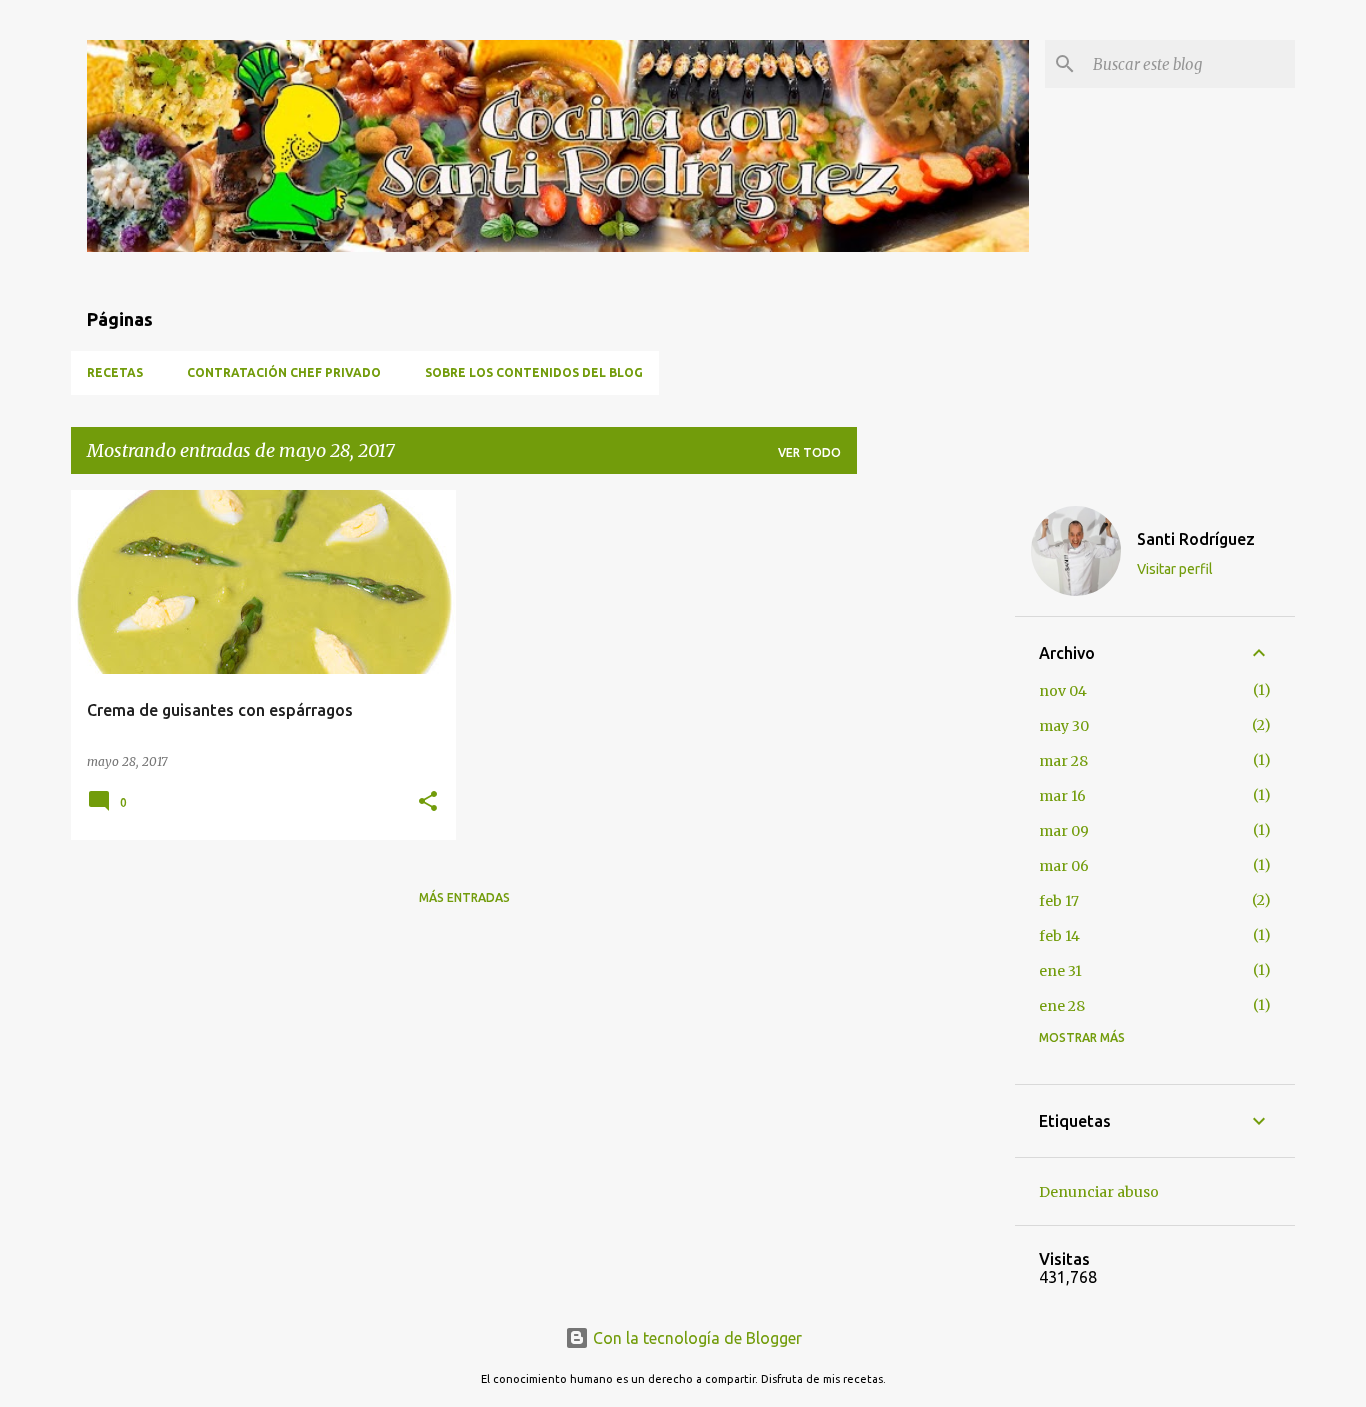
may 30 (1064, 726)
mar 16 (1062, 796)
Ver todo (809, 452)
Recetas (115, 372)
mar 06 (1064, 866)
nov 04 (1063, 691)
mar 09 (1064, 831)
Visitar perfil (1175, 569)
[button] (428, 802)
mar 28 (1063, 761)
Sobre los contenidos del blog (534, 372)
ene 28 (1062, 1006)
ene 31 (1060, 971)
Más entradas (464, 897)
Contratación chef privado (284, 372)
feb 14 (1059, 936)
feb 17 (1059, 901)
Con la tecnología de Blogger (695, 1338)
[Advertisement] (936, 790)
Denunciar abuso (1099, 1192)
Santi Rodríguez (1196, 539)
